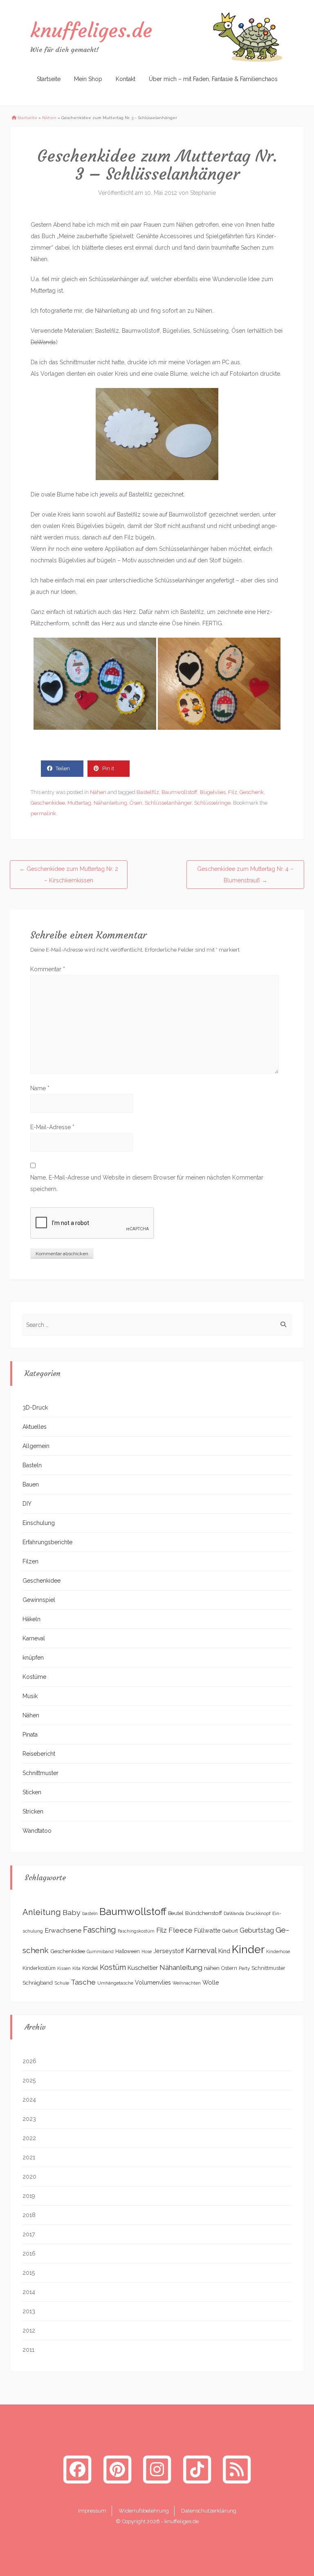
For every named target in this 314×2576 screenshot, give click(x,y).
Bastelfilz (148, 792)
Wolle (211, 1982)
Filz (233, 792)
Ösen (136, 803)
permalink (43, 813)
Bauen (31, 1484)
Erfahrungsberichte (47, 1542)
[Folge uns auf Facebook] (77, 2469)
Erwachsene (63, 1930)
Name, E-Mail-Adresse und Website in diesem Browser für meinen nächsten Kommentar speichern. (147, 1183)
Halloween (128, 1951)
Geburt (230, 1931)
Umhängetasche (115, 1983)
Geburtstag (257, 1930)
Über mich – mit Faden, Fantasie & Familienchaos (213, 79)
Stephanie (203, 193)
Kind (224, 1951)
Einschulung (39, 1523)
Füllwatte (207, 1930)
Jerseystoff (169, 1951)
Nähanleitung (110, 803)
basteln (90, 1913)
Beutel (176, 1913)
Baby (72, 1912)
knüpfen (33, 1658)
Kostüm (113, 1967)
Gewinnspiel (39, 1600)
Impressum (92, 2511)
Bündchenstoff (204, 1913)
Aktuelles (35, 1427)
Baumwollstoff (179, 792)
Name (40, 1088)
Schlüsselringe (212, 803)
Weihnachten (187, 1983)
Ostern (229, 1968)
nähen (212, 1968)
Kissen (64, 1968)
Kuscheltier (143, 1968)
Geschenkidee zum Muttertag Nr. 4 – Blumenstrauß (245, 875)
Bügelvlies (213, 792)
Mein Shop (88, 79)
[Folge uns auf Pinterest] (117, 2469)
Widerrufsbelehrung (144, 2511)
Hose (147, 1951)
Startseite (49, 79)
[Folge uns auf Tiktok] (197, 2469)
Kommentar (48, 969)
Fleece (181, 1930)
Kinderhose (278, 1951)
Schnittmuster (40, 1773)
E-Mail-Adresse (52, 1127)
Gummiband (100, 1951)
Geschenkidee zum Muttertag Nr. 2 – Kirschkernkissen (69, 875)
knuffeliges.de (91, 30)
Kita (76, 1968)
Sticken (32, 1792)
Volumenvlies (153, 1983)
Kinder (248, 1949)
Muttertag (79, 803)
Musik (30, 1696)
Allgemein (36, 1446)
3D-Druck (35, 1408)
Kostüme (34, 1677)
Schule (62, 1983)
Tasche (83, 1982)
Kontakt (126, 79)
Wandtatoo (37, 1831)
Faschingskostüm (136, 1931)
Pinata (30, 1735)
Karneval (34, 1638)
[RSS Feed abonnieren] (237, 2469)
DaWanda (234, 1913)
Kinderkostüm (39, 1968)
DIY (27, 1504)
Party (244, 1968)
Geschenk (252, 792)
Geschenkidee (48, 803)
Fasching (100, 1930)
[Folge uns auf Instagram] (157, 2469)
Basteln (32, 1465)
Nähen (49, 118)
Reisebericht (39, 1754)
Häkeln (31, 1619)
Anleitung (42, 1912)
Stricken (33, 1811)
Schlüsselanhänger (168, 803)
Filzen (30, 1561)
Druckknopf (258, 1913)
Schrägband (38, 1983)
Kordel (90, 1968)
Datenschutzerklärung (209, 2511)
